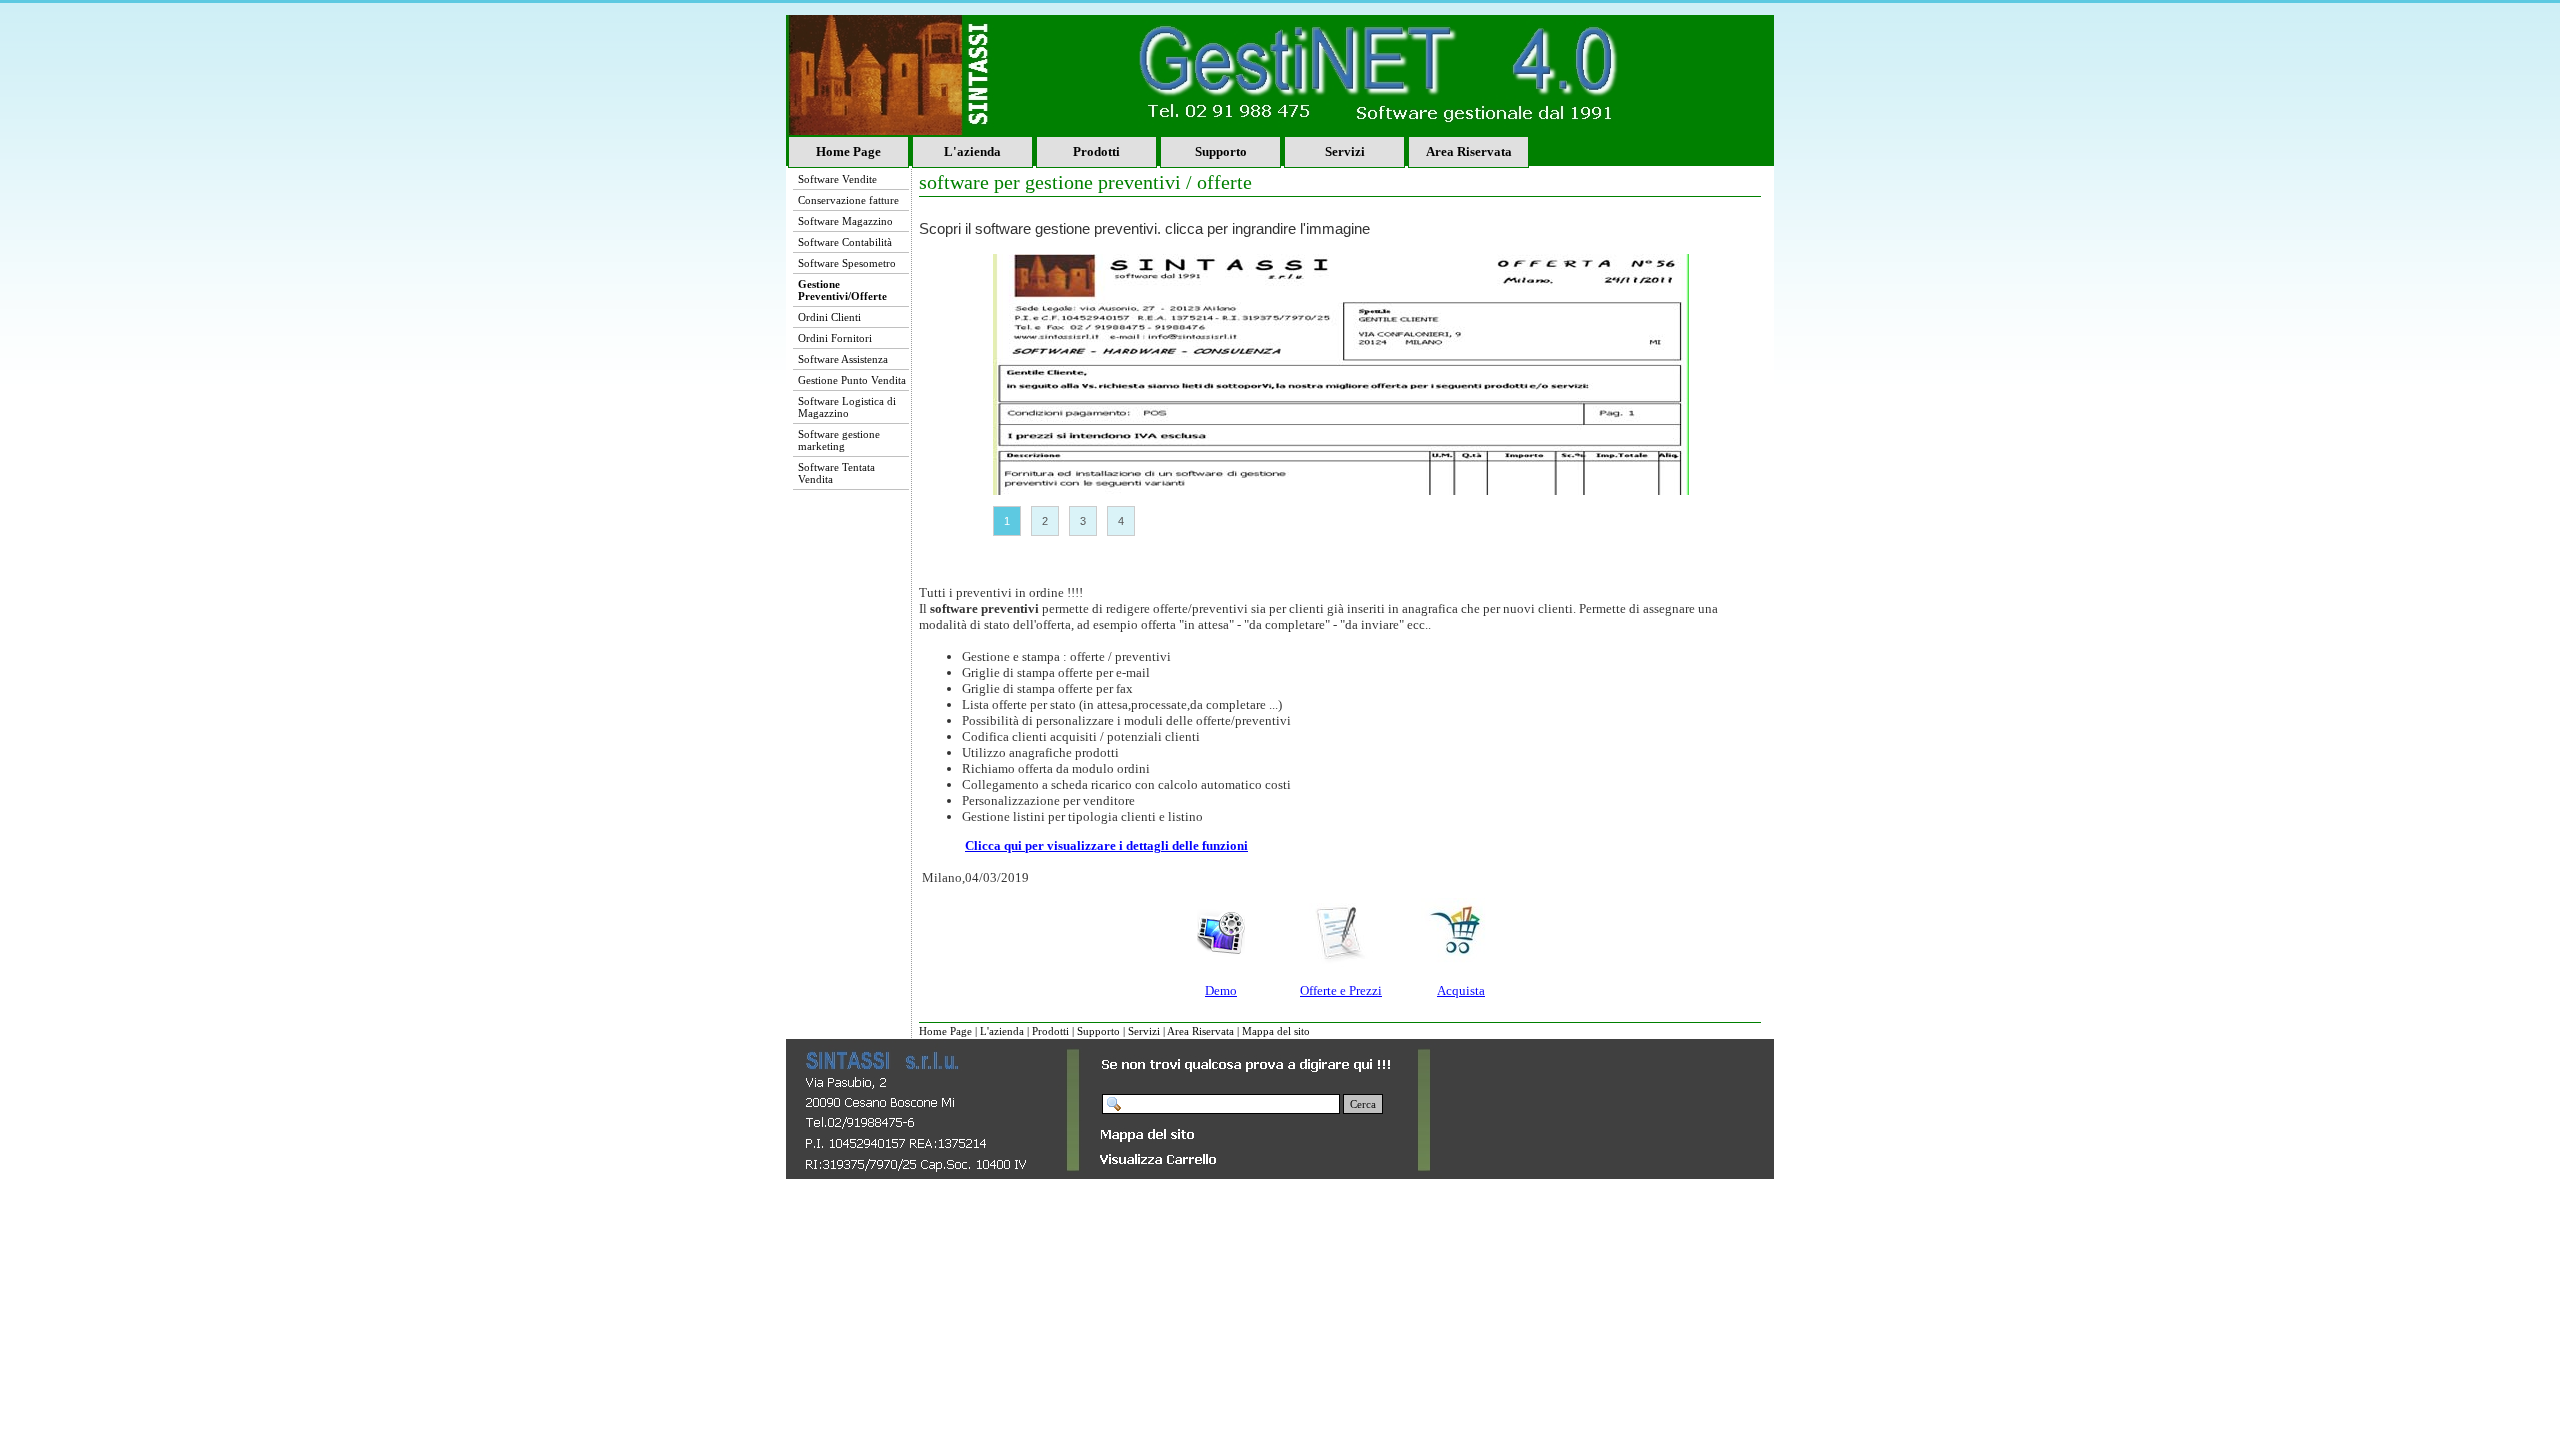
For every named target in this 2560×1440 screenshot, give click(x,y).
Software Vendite (837, 179)
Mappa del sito (1276, 1031)
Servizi (1345, 151)
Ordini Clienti (829, 317)
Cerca (1363, 1104)
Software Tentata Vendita (836, 473)
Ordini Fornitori (835, 338)
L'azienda (972, 151)
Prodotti (1096, 151)
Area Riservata (1469, 151)
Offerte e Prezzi (1341, 990)
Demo (1221, 990)
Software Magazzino (845, 221)
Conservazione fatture (848, 200)
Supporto (1221, 151)
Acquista (1461, 990)
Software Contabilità (845, 242)
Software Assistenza (843, 359)
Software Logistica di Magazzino (847, 407)
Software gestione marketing (839, 440)
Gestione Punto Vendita (852, 380)
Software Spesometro (847, 263)
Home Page (848, 151)
